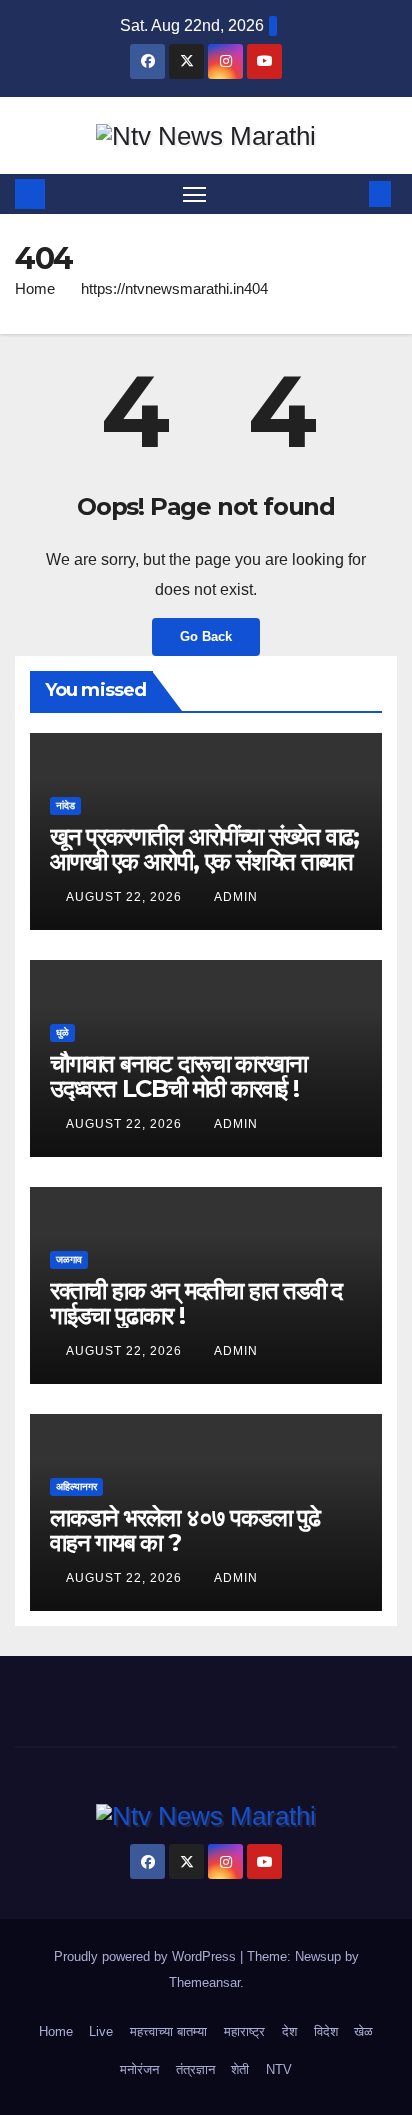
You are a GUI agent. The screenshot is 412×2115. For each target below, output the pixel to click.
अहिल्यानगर (76, 1486)
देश (289, 2031)
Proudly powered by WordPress (147, 1956)
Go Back (206, 636)
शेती (240, 2069)
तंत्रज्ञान (195, 2069)
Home (35, 288)
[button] (350, 193)
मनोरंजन (139, 2069)
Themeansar (204, 1982)
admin (236, 897)
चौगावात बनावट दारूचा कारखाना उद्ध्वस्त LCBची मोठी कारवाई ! (178, 1076)
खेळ (363, 2031)
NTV (279, 2069)
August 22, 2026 (126, 897)
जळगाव (69, 1259)
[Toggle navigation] (195, 194)
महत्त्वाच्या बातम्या (168, 2031)
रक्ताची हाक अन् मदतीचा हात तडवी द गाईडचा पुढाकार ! (196, 1303)
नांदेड (65, 805)
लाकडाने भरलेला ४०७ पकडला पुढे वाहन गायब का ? (185, 1530)
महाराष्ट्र (244, 2031)
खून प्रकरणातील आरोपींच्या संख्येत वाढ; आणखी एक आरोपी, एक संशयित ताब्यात (204, 849)
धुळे (62, 1032)
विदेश (326, 2031)
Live (101, 2031)
